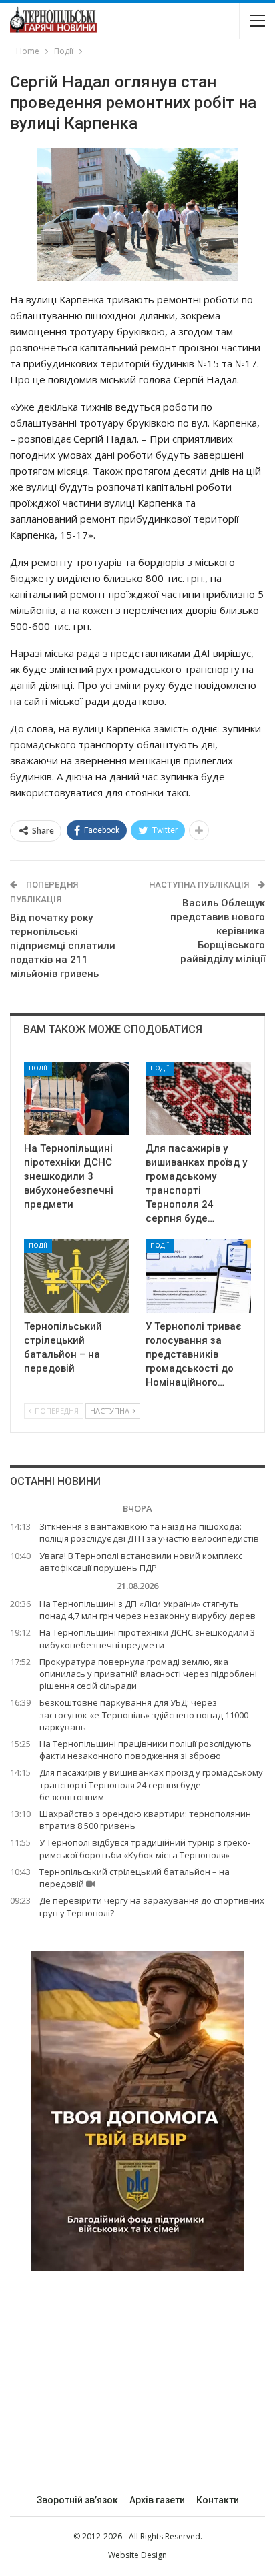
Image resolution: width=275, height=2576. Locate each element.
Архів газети (157, 2500)
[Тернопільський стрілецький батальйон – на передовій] (77, 1276)
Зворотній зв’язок (77, 2500)
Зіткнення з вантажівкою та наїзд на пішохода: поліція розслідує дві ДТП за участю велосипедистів (149, 1532)
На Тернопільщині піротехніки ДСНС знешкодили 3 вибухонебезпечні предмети (147, 1638)
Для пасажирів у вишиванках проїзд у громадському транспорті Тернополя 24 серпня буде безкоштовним (151, 1784)
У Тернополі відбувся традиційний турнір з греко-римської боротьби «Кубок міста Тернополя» (145, 1848)
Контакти (218, 2500)
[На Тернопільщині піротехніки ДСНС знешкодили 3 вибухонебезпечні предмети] (77, 1099)
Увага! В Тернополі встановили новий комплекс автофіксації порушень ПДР (141, 1562)
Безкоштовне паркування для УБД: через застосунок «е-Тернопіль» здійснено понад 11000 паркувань (144, 1714)
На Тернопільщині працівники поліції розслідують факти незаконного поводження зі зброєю (146, 1750)
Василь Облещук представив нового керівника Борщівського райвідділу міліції (218, 931)
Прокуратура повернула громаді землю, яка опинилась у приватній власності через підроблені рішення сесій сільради (148, 1674)
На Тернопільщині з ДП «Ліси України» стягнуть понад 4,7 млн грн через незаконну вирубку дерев (148, 1610)
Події (38, 1068)
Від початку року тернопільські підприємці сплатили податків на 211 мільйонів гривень (63, 946)
